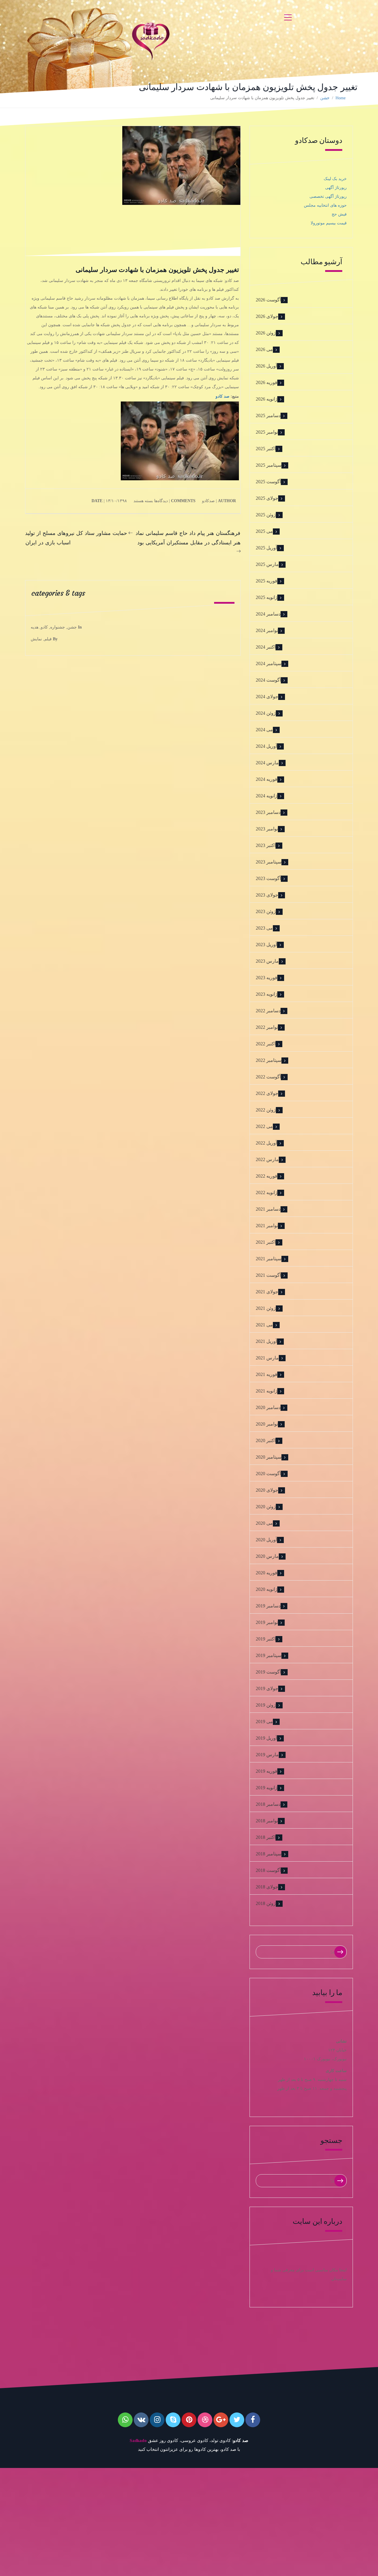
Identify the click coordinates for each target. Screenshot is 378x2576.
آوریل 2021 (266, 1341)
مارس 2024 (267, 763)
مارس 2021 (267, 1358)
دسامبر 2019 (268, 1606)
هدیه (35, 627)
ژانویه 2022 (267, 1192)
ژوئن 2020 (266, 1507)
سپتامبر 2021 (269, 1259)
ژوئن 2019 (266, 1705)
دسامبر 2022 (268, 1011)
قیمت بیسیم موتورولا (329, 223)
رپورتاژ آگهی (336, 188)
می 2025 (264, 531)
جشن (325, 98)
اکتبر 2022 (266, 1044)
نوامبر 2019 (267, 1622)
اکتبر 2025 (266, 449)
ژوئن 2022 (266, 1110)
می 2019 (264, 1722)
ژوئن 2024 (266, 713)
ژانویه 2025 (267, 597)
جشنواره (58, 627)
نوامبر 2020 (267, 1424)
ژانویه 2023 (267, 994)
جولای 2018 (267, 1887)
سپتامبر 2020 (269, 1457)
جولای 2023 (267, 895)
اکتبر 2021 (266, 1242)
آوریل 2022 (266, 1143)
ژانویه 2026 (267, 399)
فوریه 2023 (267, 978)
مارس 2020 (267, 1556)
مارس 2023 (267, 961)
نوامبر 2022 (267, 1027)
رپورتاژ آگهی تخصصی (328, 196)
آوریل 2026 (266, 366)
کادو (44, 627)
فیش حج (339, 214)
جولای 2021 (267, 1292)
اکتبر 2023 (266, 845)
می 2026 (264, 349)
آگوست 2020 (268, 1474)
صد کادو (223, 396)
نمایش (36, 639)
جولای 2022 (267, 1093)
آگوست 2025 (268, 482)
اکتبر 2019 (266, 1639)
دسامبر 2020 (268, 1407)
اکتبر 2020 (266, 1440)
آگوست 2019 (268, 1672)
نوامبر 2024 (267, 630)
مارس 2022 (267, 1159)
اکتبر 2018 (266, 1837)
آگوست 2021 (268, 1275)
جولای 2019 (267, 1688)
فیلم (48, 639)
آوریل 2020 (266, 1540)
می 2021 (264, 1325)
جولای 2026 (267, 316)
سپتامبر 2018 (269, 1854)
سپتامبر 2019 (269, 1655)
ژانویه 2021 (267, 1391)
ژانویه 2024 (267, 796)
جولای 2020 (267, 1490)
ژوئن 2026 (266, 333)
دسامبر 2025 (268, 416)
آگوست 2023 (268, 878)
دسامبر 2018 (268, 1804)
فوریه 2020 (267, 1573)
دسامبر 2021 (268, 1209)
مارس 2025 (267, 564)
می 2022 (264, 1126)
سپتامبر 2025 (269, 465)
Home (340, 98)
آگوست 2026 (268, 300)
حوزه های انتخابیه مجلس (325, 205)
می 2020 (264, 1523)
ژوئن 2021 (266, 1308)
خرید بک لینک (335, 179)
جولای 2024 (267, 697)
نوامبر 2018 (267, 1821)
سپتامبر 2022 (269, 1060)
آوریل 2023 (266, 945)
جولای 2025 (267, 498)
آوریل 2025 (266, 548)
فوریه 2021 (267, 1374)
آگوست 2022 (268, 1077)
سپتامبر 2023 (269, 862)
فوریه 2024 (267, 779)
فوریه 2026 (267, 382)
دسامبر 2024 (268, 614)
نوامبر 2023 (267, 829)
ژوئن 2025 (266, 515)
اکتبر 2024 (266, 647)
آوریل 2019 (266, 1738)
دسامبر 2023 (268, 812)
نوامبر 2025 (267, 432)
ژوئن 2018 (266, 1903)
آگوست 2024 (268, 680)
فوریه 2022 (267, 1176)
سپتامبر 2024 (269, 663)
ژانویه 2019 (267, 1788)
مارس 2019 (267, 1755)
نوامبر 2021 (267, 1226)
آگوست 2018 (268, 1870)
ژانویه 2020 (267, 1589)
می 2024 (264, 730)
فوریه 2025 (267, 581)
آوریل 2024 (266, 746)
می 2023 (264, 928)
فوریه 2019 (267, 1771)
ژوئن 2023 (266, 911)
